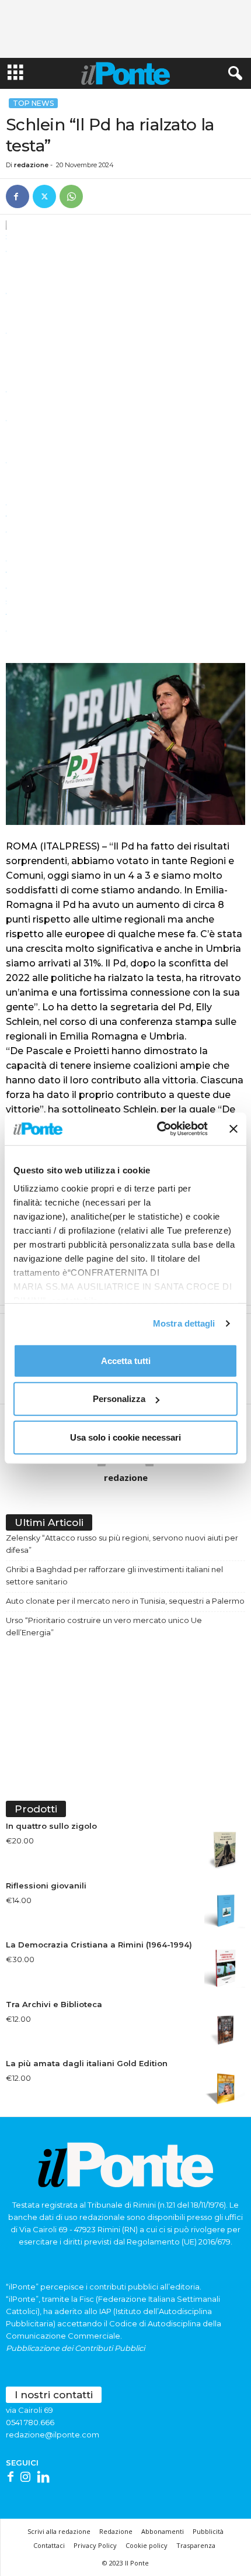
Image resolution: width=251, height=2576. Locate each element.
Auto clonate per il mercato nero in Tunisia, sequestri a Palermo (125, 1601)
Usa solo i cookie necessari (125, 1437)
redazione (31, 165)
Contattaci (49, 2545)
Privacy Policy (95, 2545)
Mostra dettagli (184, 1323)
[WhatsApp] (71, 196)
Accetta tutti (126, 1360)
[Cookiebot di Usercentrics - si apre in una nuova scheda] (158, 1129)
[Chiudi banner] (233, 1129)
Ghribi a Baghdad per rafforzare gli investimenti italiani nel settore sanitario (114, 1575)
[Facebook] (18, 196)
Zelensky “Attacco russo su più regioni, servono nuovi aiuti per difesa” (122, 1544)
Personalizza (119, 1399)
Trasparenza (196, 2545)
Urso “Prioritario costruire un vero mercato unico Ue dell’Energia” (104, 1626)
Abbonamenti (163, 2531)
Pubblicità (208, 2531)
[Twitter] (44, 196)
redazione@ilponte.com (53, 2435)
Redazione (116, 2531)
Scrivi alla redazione (59, 2531)
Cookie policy (147, 2545)
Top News (33, 103)
